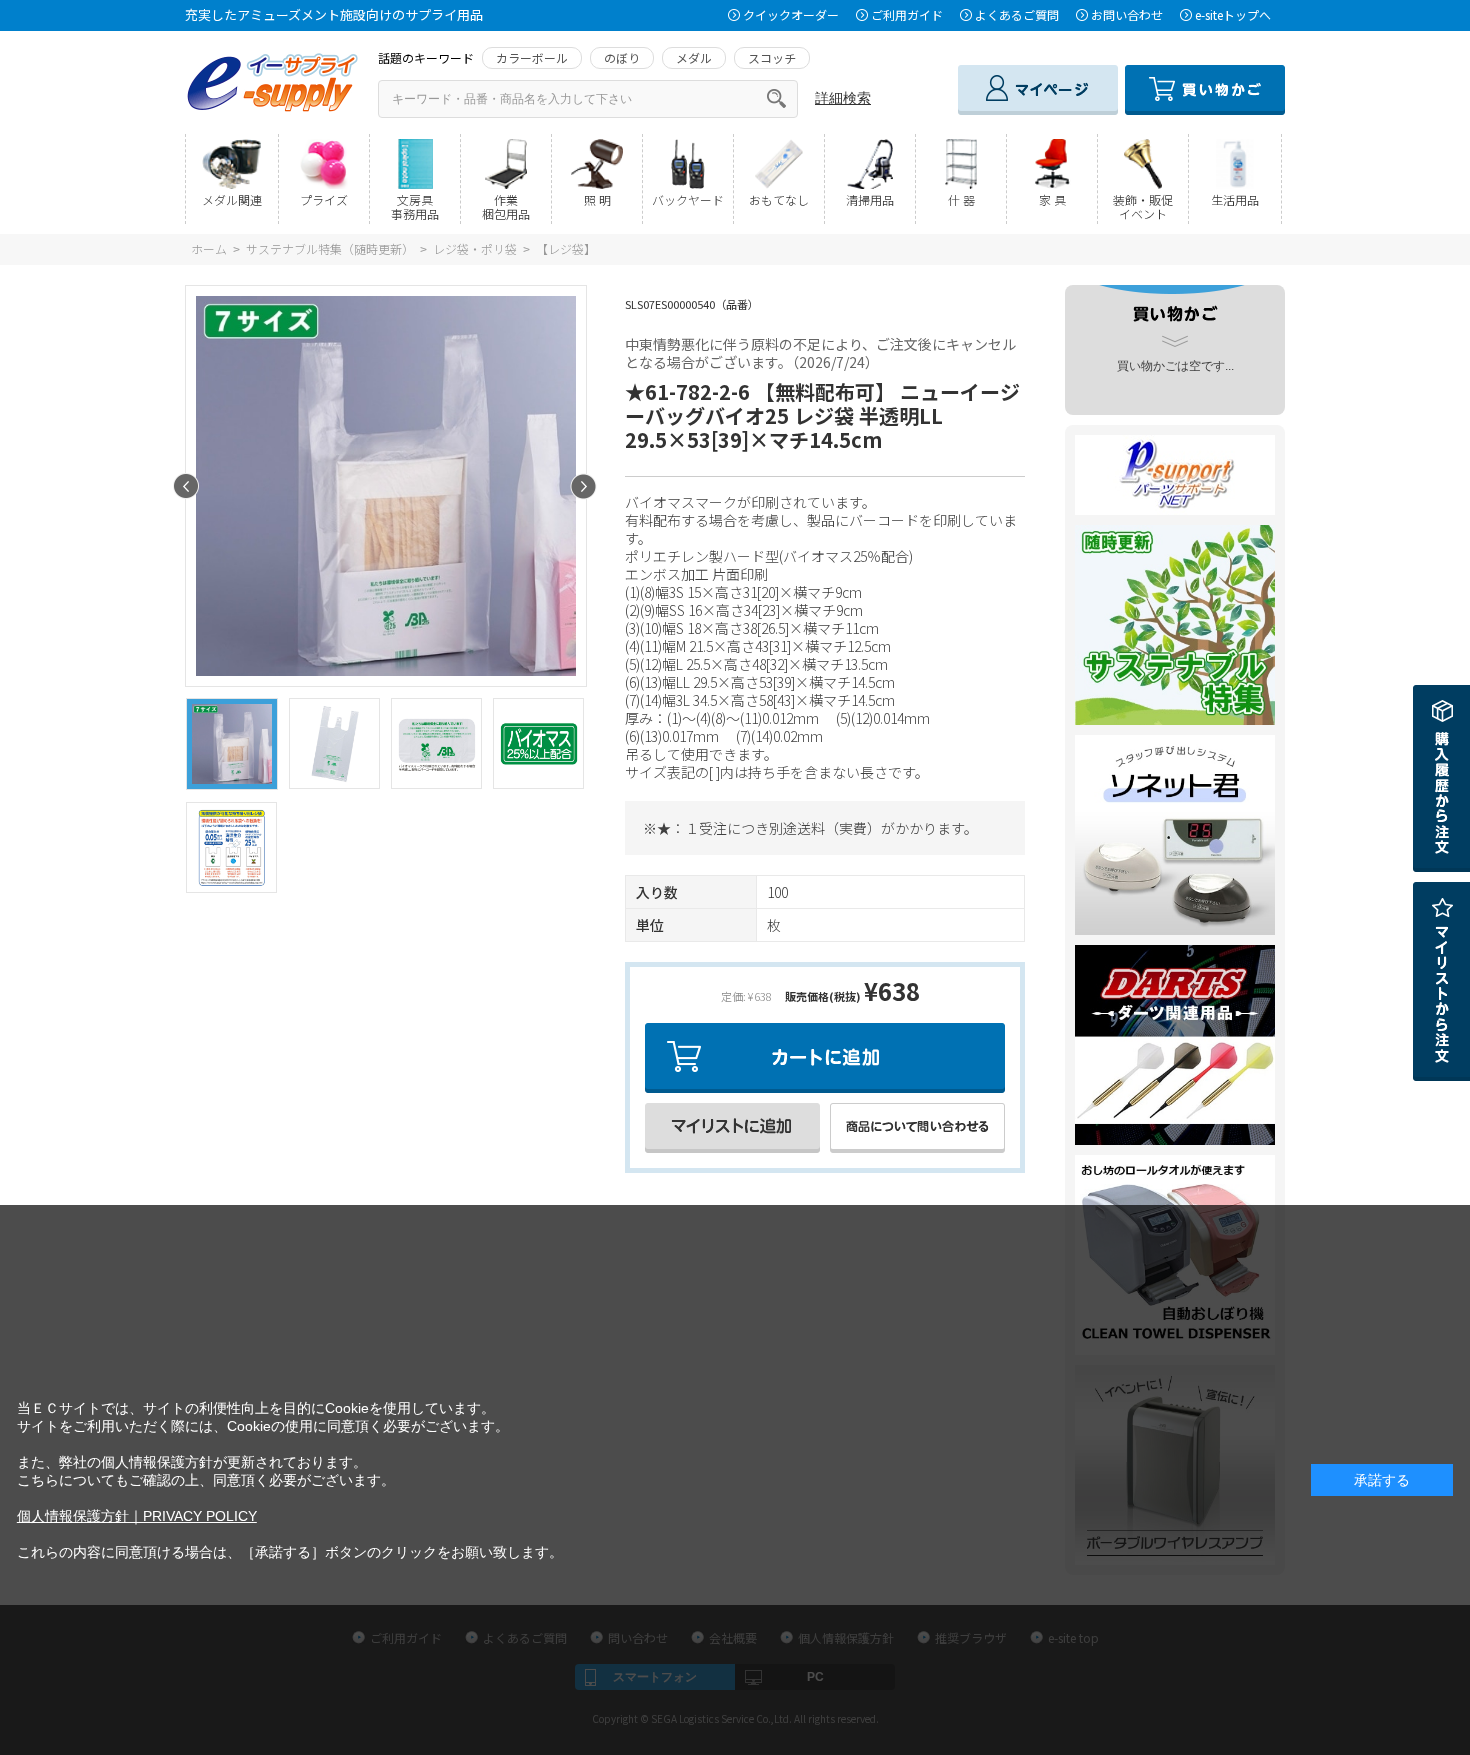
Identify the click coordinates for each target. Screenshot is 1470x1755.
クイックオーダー (791, 14)
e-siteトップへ (1233, 14)
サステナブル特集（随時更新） (330, 248)
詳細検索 (843, 98)
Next (583, 486)
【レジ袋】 (566, 248)
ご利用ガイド (907, 14)
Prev (186, 486)
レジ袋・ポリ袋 (475, 248)
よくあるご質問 (1017, 14)
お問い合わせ (1127, 14)
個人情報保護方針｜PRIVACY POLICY (137, 1516)
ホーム (209, 248)
